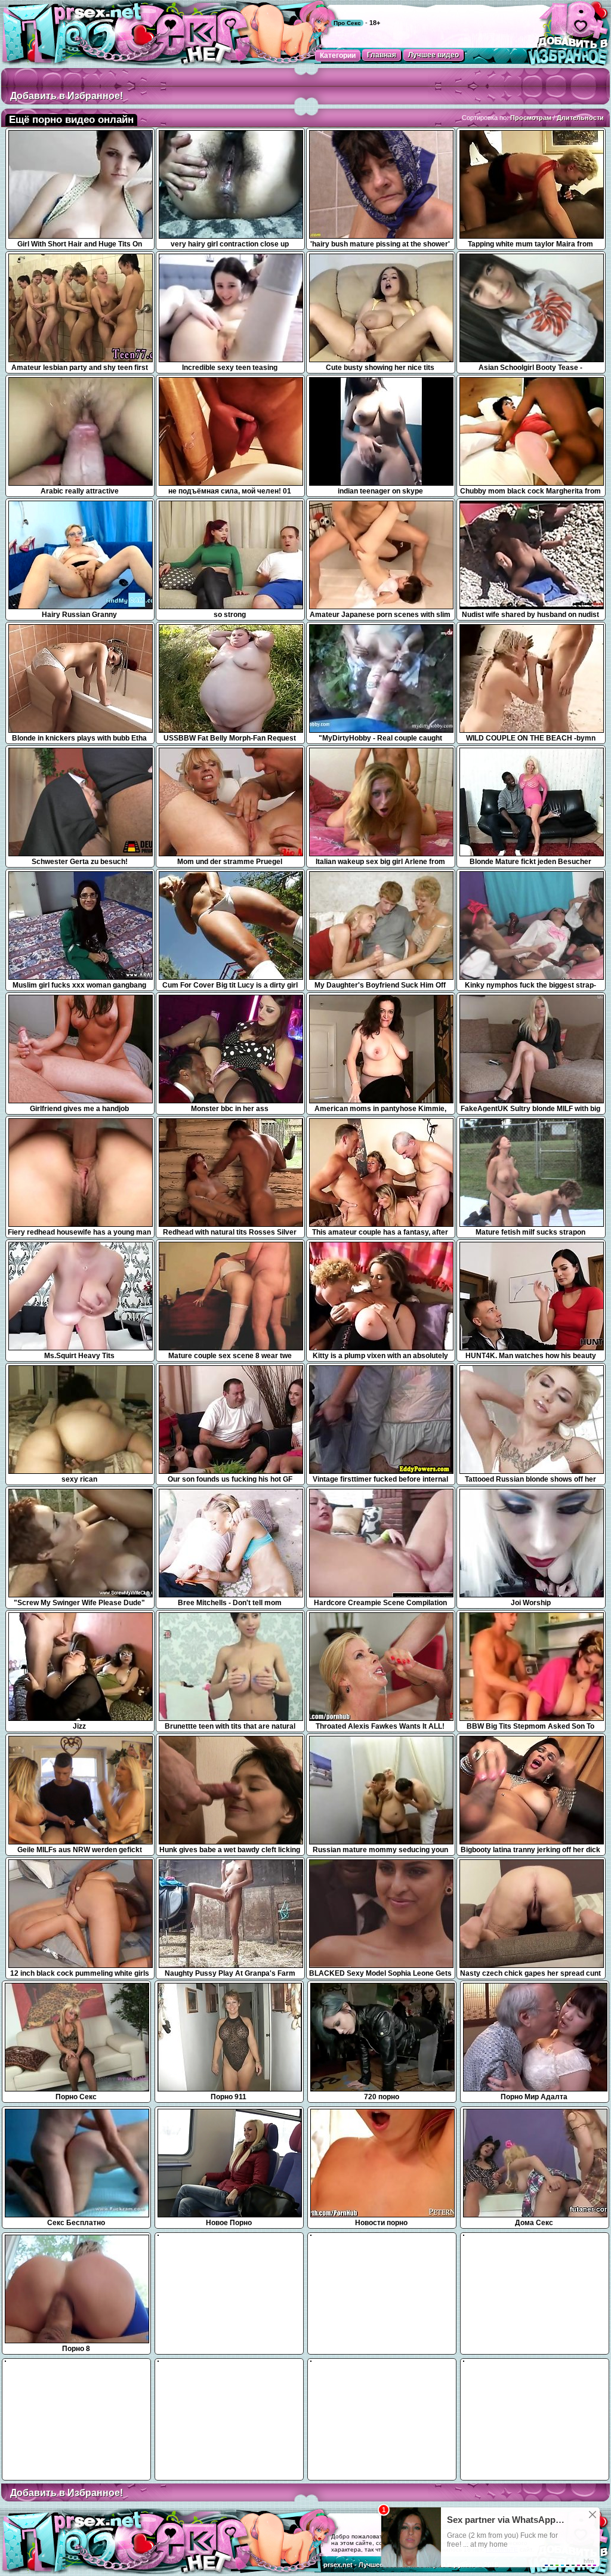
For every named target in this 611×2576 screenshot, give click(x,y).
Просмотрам (531, 118)
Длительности (580, 118)
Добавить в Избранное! (67, 96)
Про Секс (347, 23)
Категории (338, 55)
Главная (382, 55)
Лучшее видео (433, 55)
